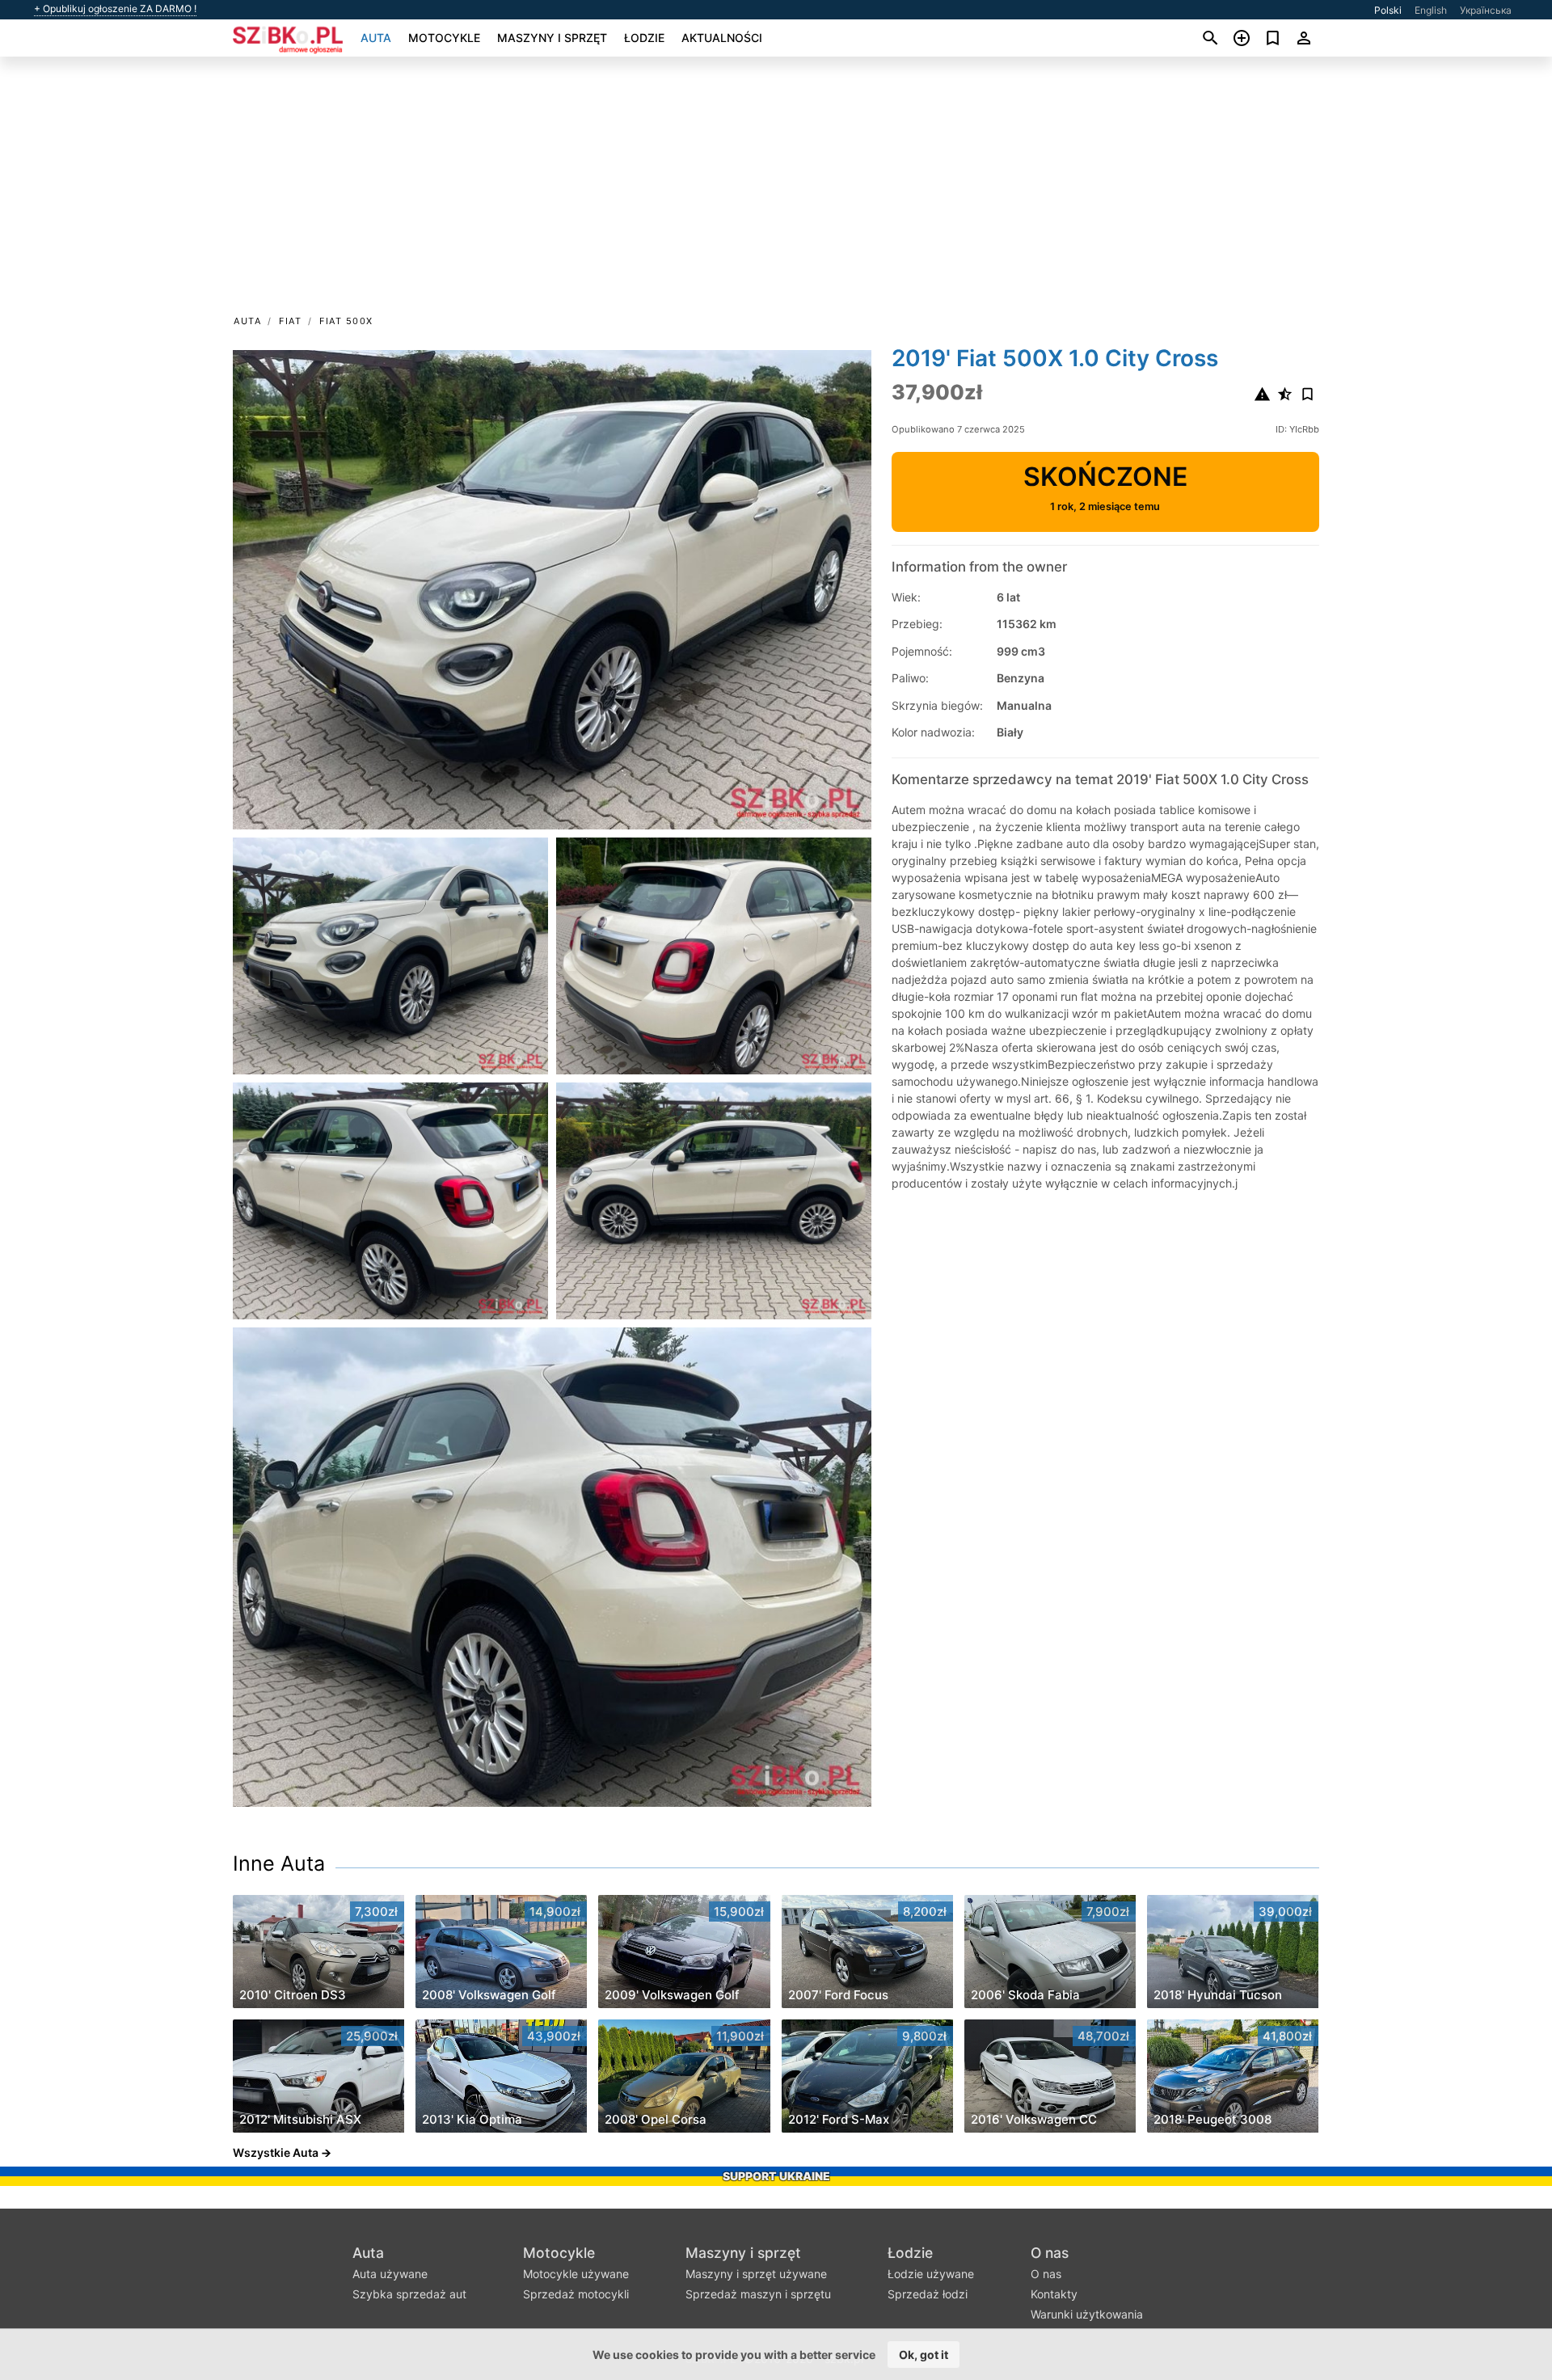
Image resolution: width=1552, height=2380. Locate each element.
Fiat (290, 321)
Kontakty (1054, 2294)
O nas (1050, 2253)
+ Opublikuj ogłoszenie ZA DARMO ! (115, 9)
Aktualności (722, 38)
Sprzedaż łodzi (928, 2294)
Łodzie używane (931, 2274)
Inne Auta (279, 1863)
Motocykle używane (576, 2274)
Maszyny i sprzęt (552, 38)
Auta (376, 38)
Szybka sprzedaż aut (409, 2294)
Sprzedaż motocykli (576, 2294)
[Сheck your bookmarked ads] (1273, 38)
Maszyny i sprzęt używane (756, 2274)
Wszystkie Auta (276, 2152)
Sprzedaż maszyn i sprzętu (758, 2294)
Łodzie (644, 38)
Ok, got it (924, 2355)
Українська (1486, 10)
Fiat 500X (346, 321)
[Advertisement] (776, 191)
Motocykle (444, 38)
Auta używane (390, 2274)
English (1431, 10)
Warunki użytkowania (1087, 2314)
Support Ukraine (776, 2176)
